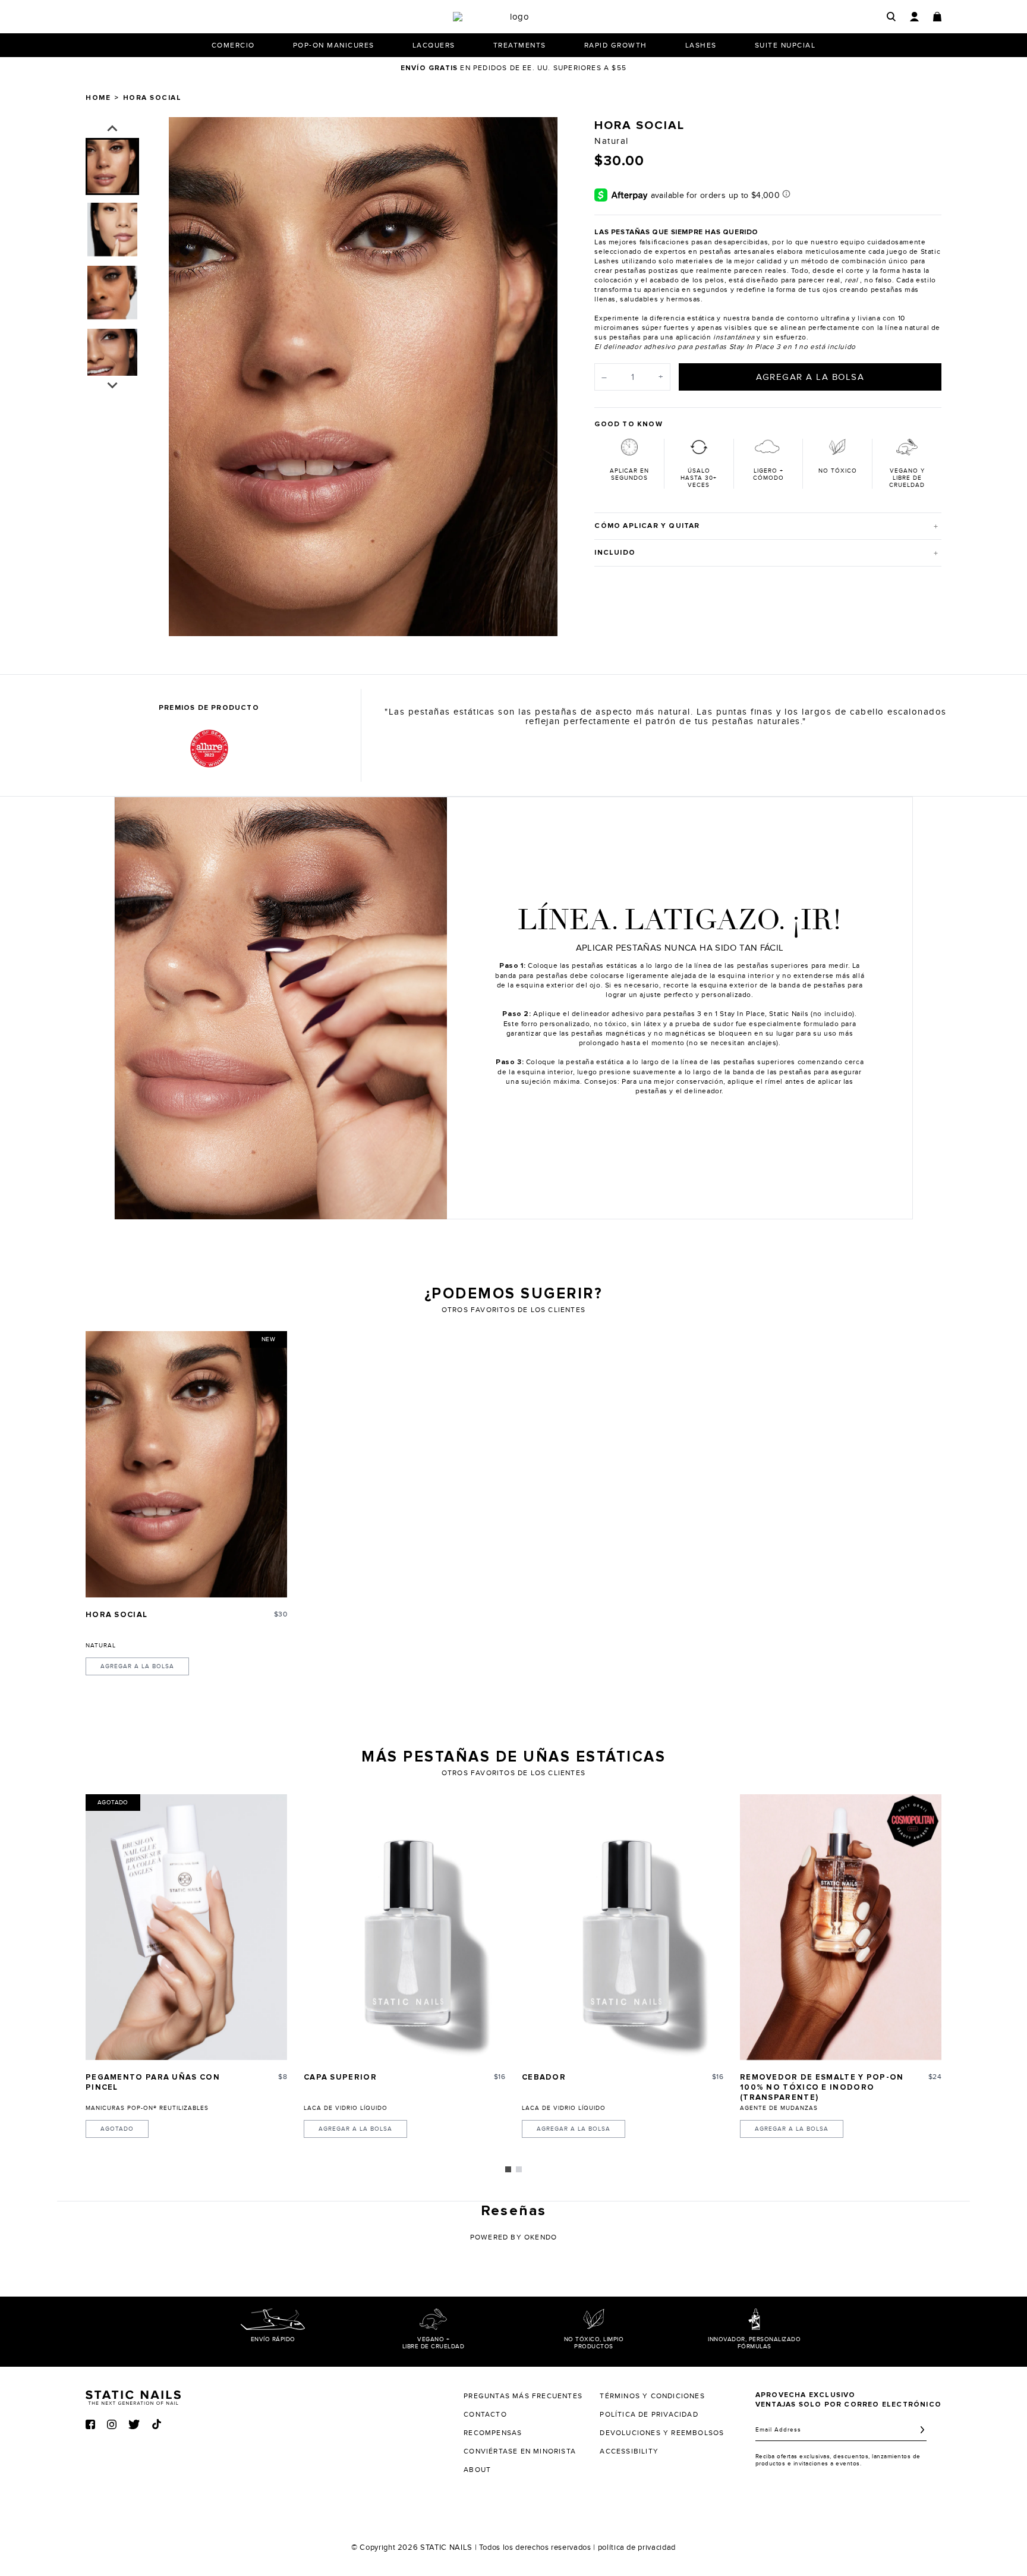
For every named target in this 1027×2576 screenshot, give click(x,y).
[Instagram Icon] (112, 2424)
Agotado (117, 2129)
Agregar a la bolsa (137, 1666)
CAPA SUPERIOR (340, 2078)
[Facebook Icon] (90, 2424)
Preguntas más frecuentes (523, 2396)
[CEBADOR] (623, 1927)
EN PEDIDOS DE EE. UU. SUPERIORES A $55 (513, 68)
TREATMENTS (520, 45)
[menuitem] (112, 166)
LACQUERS (434, 45)
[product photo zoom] (541, 134)
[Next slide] (540, 376)
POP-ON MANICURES (334, 45)
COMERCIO (233, 45)
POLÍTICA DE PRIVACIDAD (649, 2414)
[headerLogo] (515, 17)
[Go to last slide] (112, 129)
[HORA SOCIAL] (186, 1464)
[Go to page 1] (508, 2169)
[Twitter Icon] (134, 2424)
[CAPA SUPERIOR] (404, 1927)
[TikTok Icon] (157, 2424)
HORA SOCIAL (116, 1615)
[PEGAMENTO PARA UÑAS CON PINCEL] (186, 1927)
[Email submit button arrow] (922, 2430)
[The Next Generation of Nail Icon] (133, 2396)
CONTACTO (485, 2414)
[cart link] (937, 17)
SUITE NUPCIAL (785, 45)
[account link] (914, 17)
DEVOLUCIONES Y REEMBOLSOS (662, 2433)
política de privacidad (637, 2547)
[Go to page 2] (519, 2169)
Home (98, 98)
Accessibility (629, 2451)
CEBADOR (544, 2078)
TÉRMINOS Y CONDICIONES (652, 2396)
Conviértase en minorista (520, 2451)
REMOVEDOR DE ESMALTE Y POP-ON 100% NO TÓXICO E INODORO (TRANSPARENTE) (822, 2088)
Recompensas (493, 2433)
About (477, 2470)
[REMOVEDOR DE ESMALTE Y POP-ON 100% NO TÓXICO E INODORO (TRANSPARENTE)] (841, 1927)
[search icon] (891, 16)
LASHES (701, 45)
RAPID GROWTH (616, 45)
